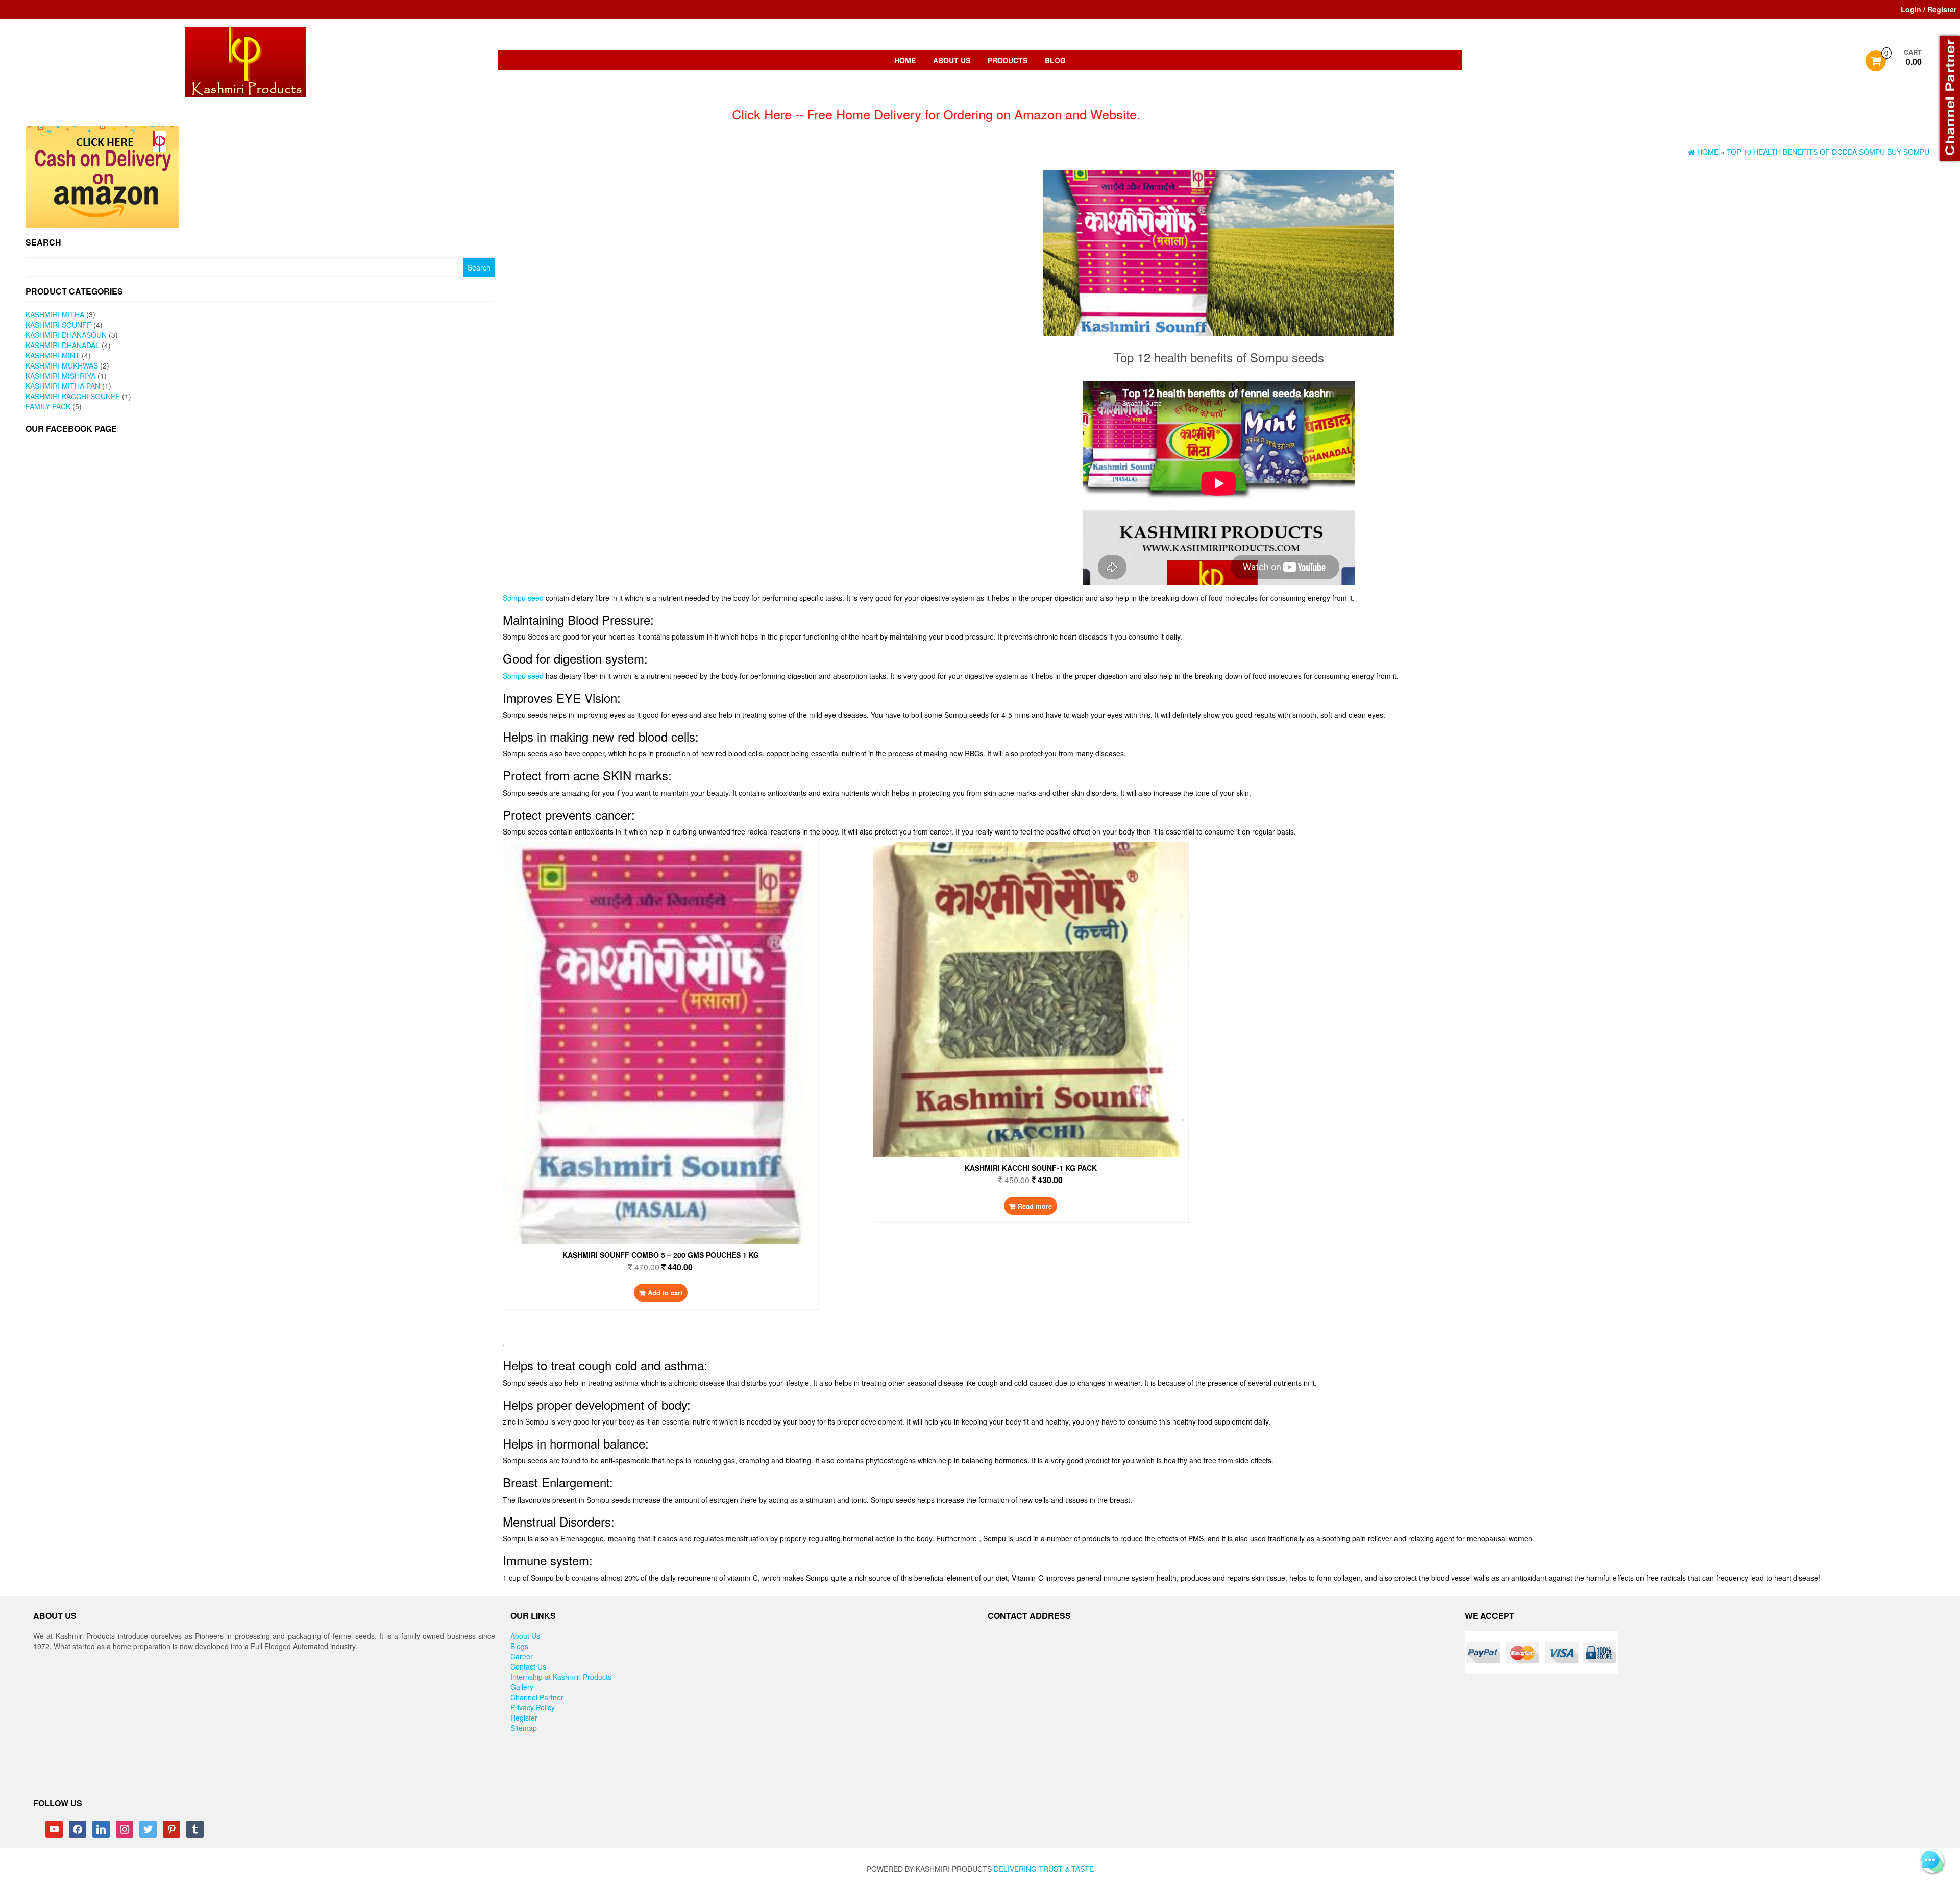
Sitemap (524, 1728)
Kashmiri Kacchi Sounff (73, 396)
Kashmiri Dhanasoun (66, 335)
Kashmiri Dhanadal (63, 345)
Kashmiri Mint (53, 355)
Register (524, 1718)
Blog (1055, 60)
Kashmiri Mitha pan (63, 386)
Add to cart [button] (665, 1293)
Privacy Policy (533, 1707)
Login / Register (1929, 9)
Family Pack (48, 406)
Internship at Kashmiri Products (561, 1677)
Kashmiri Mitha (55, 314)
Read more (1035, 1206)
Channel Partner (537, 1697)
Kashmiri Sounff (58, 325)
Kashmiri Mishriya (60, 376)
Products (1008, 60)
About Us (952, 60)
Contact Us (528, 1666)
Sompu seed (523, 598)
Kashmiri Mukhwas (62, 365)
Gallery (522, 1687)
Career (522, 1656)
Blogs (519, 1646)
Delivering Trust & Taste (1044, 1869)
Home (905, 60)
